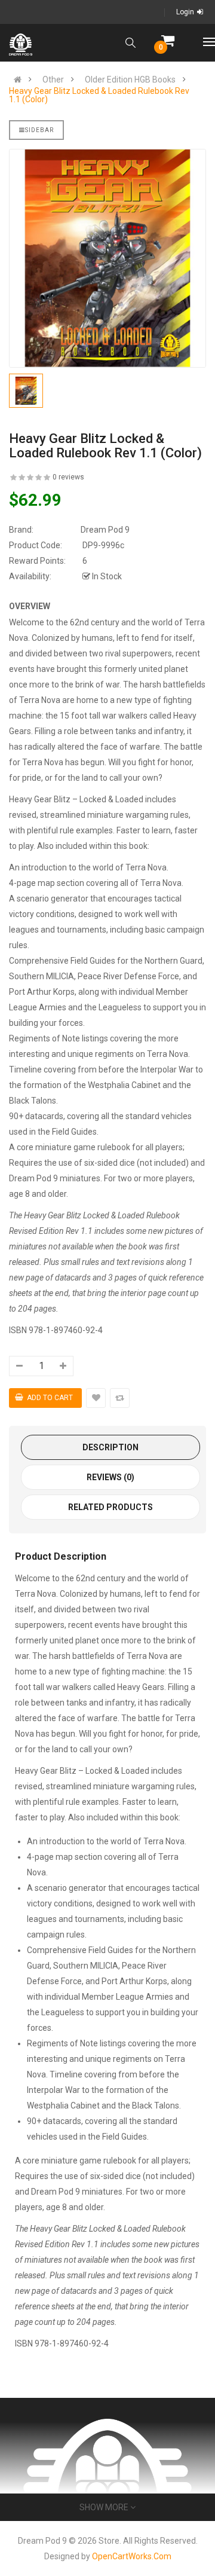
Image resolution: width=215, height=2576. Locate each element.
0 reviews (68, 477)
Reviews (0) (110, 1477)
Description (110, 1447)
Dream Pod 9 (105, 530)
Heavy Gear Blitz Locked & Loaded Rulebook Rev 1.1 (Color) (99, 95)
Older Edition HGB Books (130, 80)
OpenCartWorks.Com (132, 2556)
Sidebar (39, 130)
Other (53, 80)
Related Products (110, 1507)
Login (185, 12)
